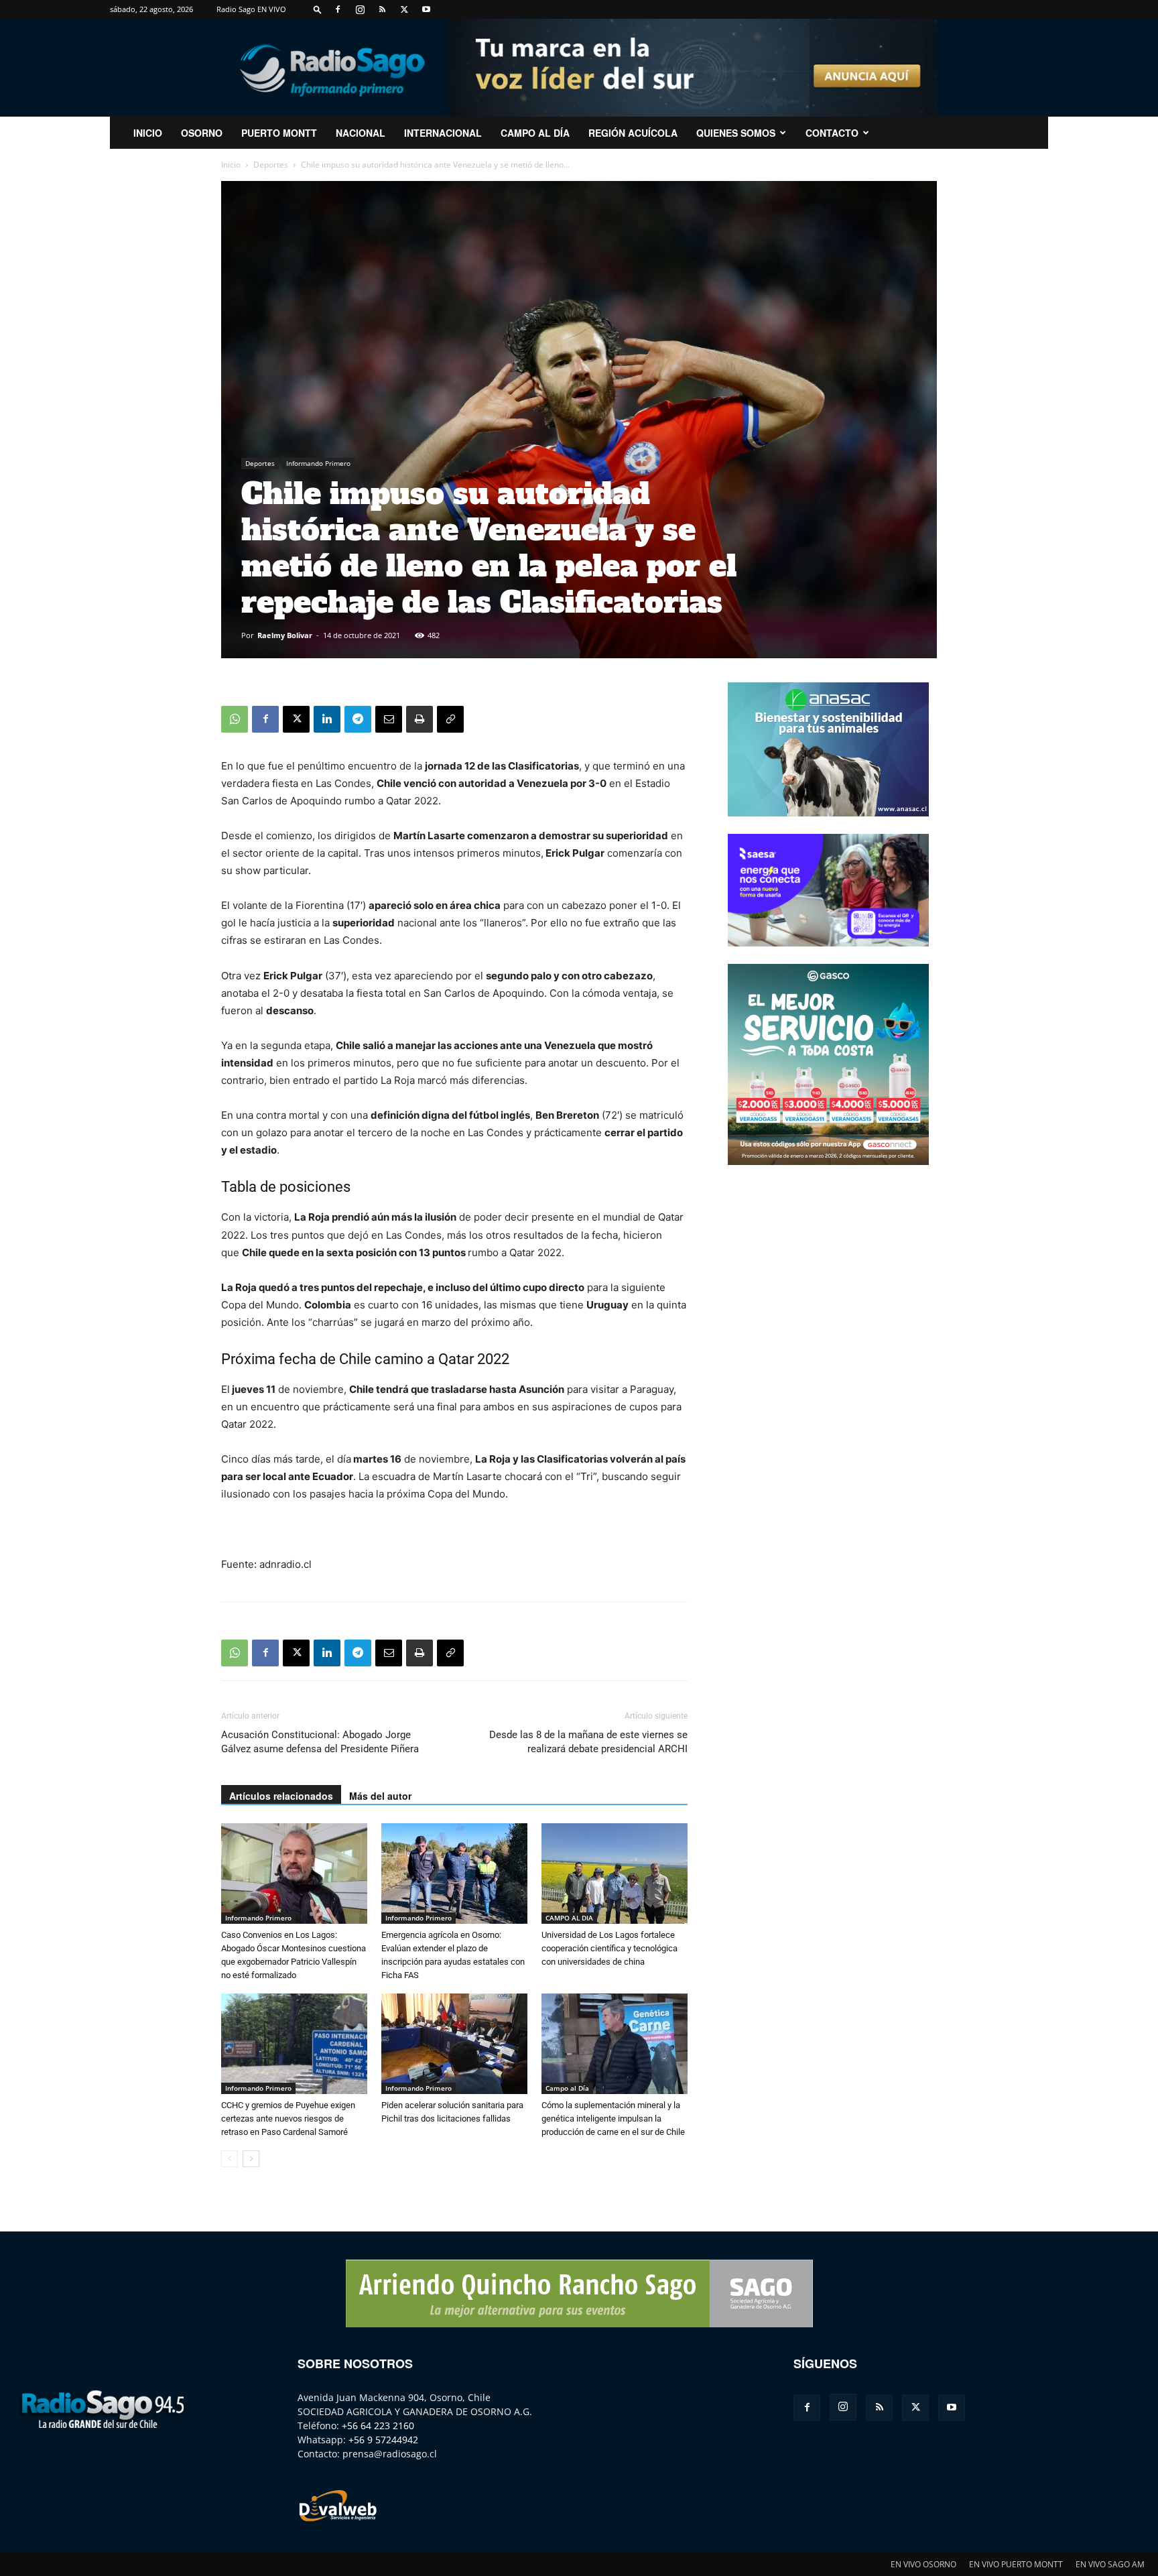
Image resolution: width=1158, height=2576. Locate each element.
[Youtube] (426, 9)
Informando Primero (318, 463)
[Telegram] (358, 719)
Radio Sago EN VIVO (251, 9)
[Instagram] (360, 9)
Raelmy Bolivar (285, 635)
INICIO (148, 133)
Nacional (361, 133)
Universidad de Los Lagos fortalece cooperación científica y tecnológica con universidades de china (609, 1948)
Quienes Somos (736, 133)
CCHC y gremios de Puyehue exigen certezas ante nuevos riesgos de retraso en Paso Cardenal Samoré (288, 2119)
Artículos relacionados (281, 1796)
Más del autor (380, 1796)
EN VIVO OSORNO (923, 2564)
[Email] (389, 719)
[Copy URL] (450, 719)
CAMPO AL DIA (569, 1918)
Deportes (271, 165)
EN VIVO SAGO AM (1110, 2564)
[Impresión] (420, 719)
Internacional (443, 133)
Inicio (231, 165)
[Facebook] (338, 9)
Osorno (202, 133)
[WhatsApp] (235, 719)
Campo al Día (535, 133)
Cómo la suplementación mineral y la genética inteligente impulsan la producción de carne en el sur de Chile (613, 2119)
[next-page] (251, 2159)
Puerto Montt (279, 133)
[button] (318, 9)
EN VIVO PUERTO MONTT (1016, 2564)
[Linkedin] (327, 719)
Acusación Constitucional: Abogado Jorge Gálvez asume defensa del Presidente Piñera (320, 1742)
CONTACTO (832, 133)
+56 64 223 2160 (378, 2426)
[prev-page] (230, 2159)
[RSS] (382, 9)
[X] (404, 9)
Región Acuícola (633, 133)
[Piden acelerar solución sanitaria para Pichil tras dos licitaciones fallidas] (454, 2044)
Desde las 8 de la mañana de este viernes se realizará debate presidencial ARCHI (588, 1742)
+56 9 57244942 (383, 2440)
